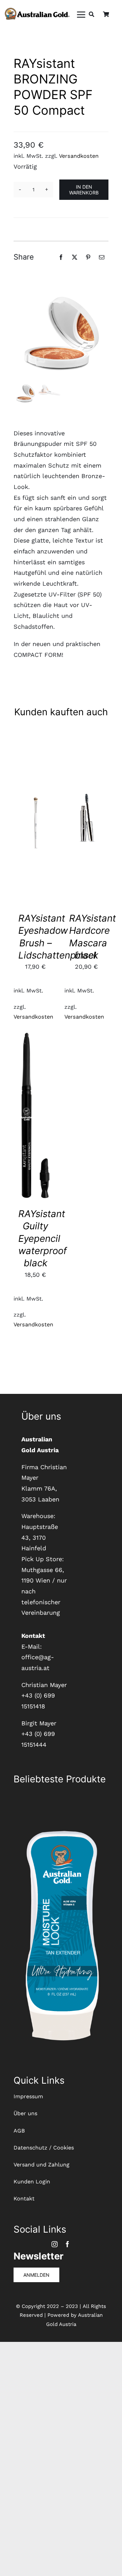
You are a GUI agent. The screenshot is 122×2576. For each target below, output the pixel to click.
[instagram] (55, 2244)
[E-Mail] (102, 257)
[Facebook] (61, 257)
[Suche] (91, 15)
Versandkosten (79, 156)
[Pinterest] (88, 257)
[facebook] (67, 2244)
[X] (75, 257)
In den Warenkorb (84, 190)
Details (41, 829)
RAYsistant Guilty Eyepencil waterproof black (43, 1238)
